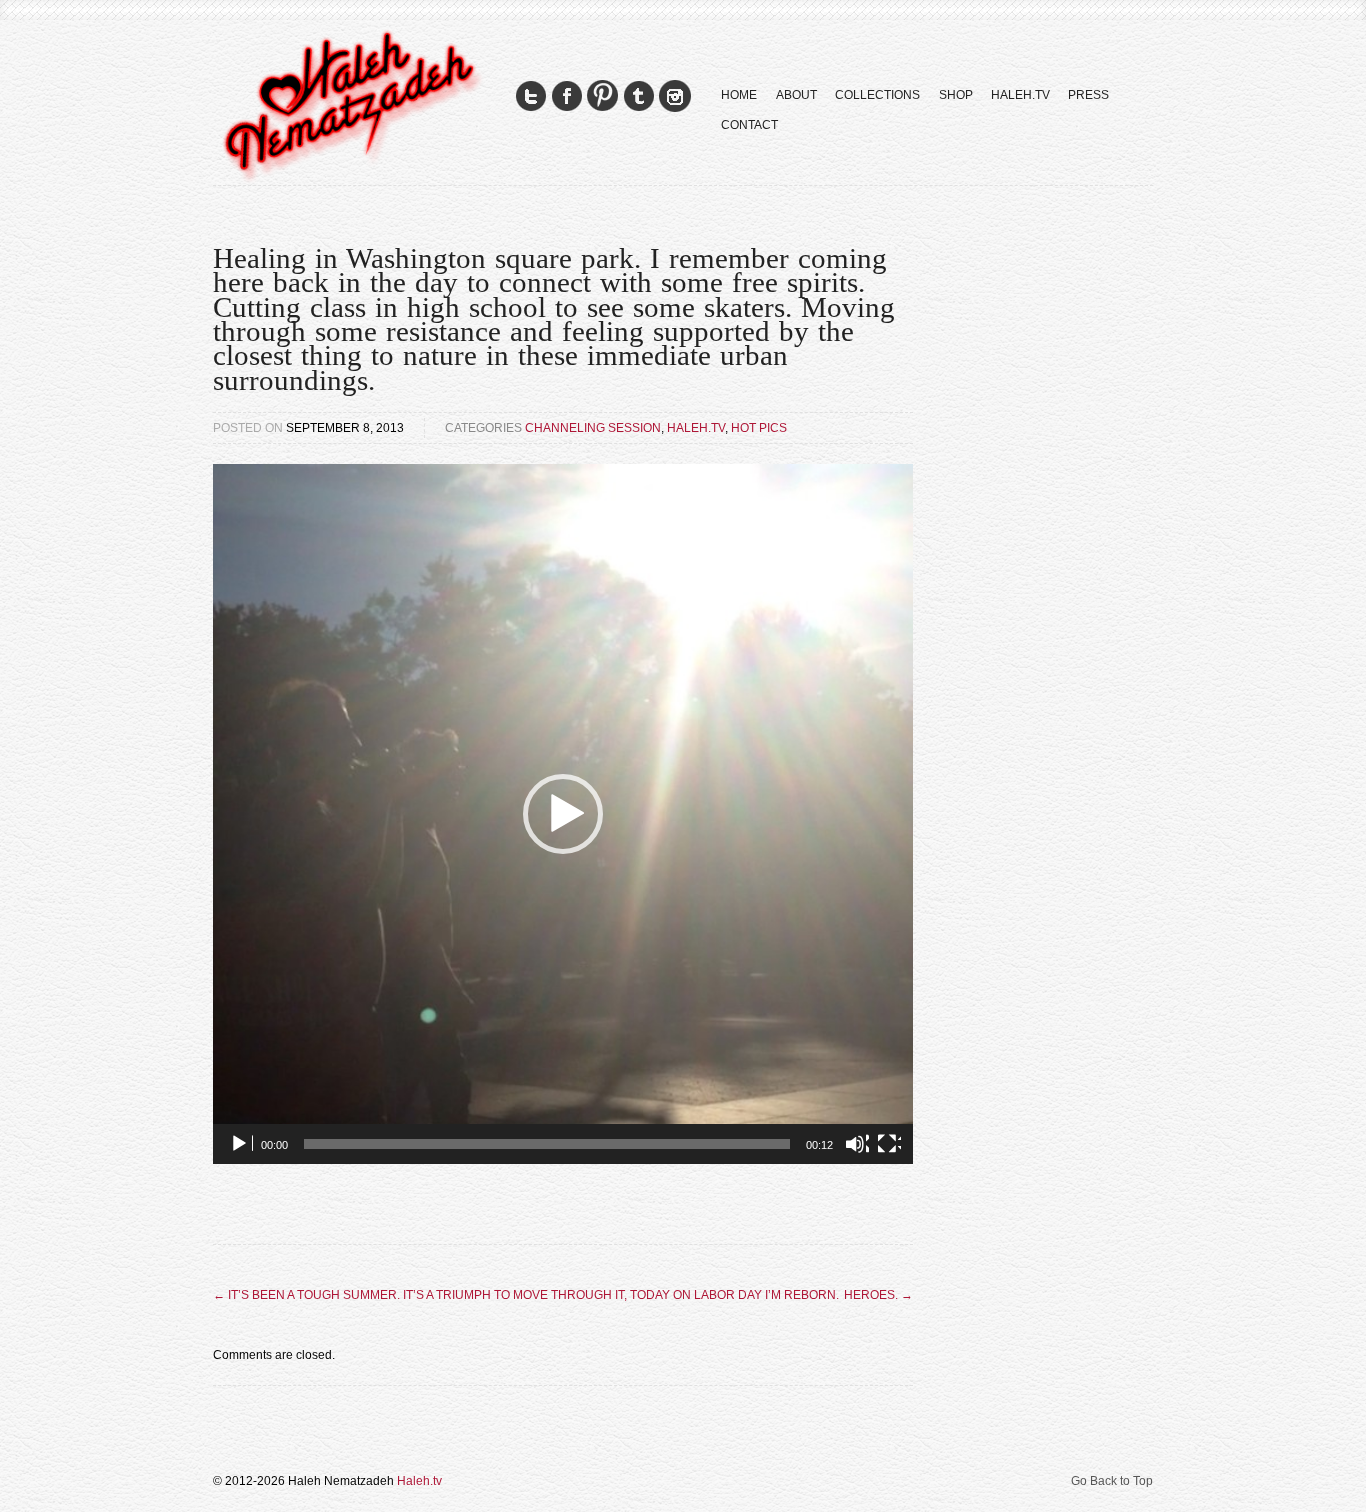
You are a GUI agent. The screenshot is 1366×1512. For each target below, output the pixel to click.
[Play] (241, 1144)
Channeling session (593, 428)
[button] (563, 814)
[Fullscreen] (889, 1144)
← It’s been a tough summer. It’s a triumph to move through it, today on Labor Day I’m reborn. (526, 1295)
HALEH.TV (1020, 95)
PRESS (1088, 95)
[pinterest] (603, 96)
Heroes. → (878, 1295)
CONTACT (749, 125)
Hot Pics (759, 428)
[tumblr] (639, 96)
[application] (563, 814)
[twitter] (531, 96)
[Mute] (857, 1144)
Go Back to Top (1112, 1481)
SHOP (956, 95)
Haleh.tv (696, 428)
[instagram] (675, 96)
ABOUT (796, 95)
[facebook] (567, 96)
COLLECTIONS (877, 95)
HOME (739, 95)
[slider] (547, 1144)
